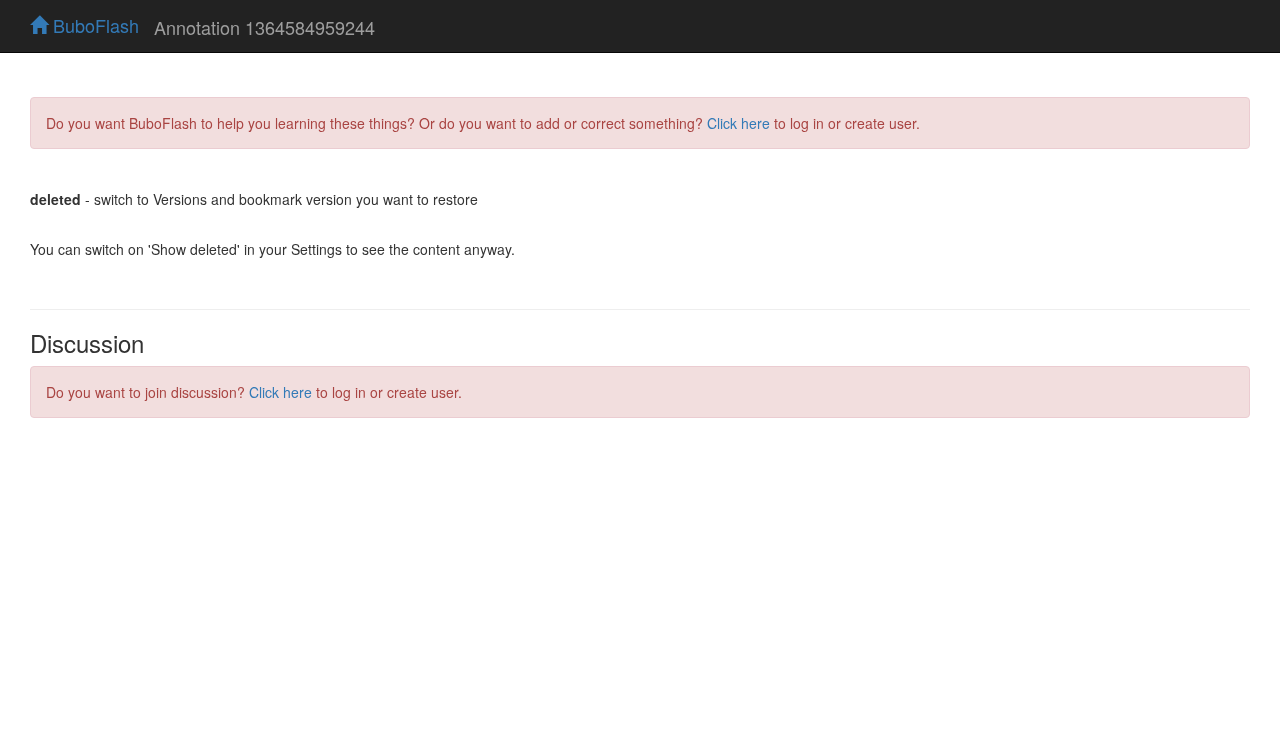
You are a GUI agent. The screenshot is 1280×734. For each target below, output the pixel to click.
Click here (738, 123)
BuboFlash (93, 25)
